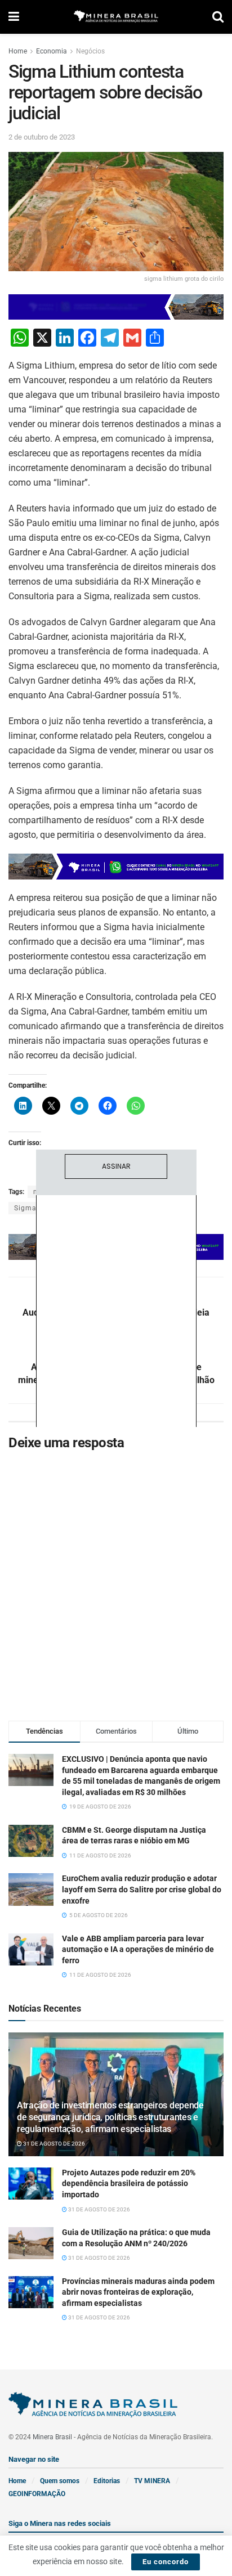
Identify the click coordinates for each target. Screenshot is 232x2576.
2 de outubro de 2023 (42, 137)
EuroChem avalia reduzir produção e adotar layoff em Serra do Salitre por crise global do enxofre (142, 1889)
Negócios (90, 51)
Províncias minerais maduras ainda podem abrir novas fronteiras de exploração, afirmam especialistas (138, 2292)
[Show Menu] (14, 17)
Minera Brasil (52, 2437)
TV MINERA (152, 2481)
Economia (52, 51)
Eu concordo (166, 2562)
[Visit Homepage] (116, 17)
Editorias (107, 2481)
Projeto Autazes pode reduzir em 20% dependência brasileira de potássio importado (129, 2184)
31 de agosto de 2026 (53, 2144)
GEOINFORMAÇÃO (37, 2494)
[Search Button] (218, 17)
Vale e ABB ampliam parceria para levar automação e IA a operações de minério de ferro (138, 1949)
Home (18, 51)
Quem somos (60, 2481)
